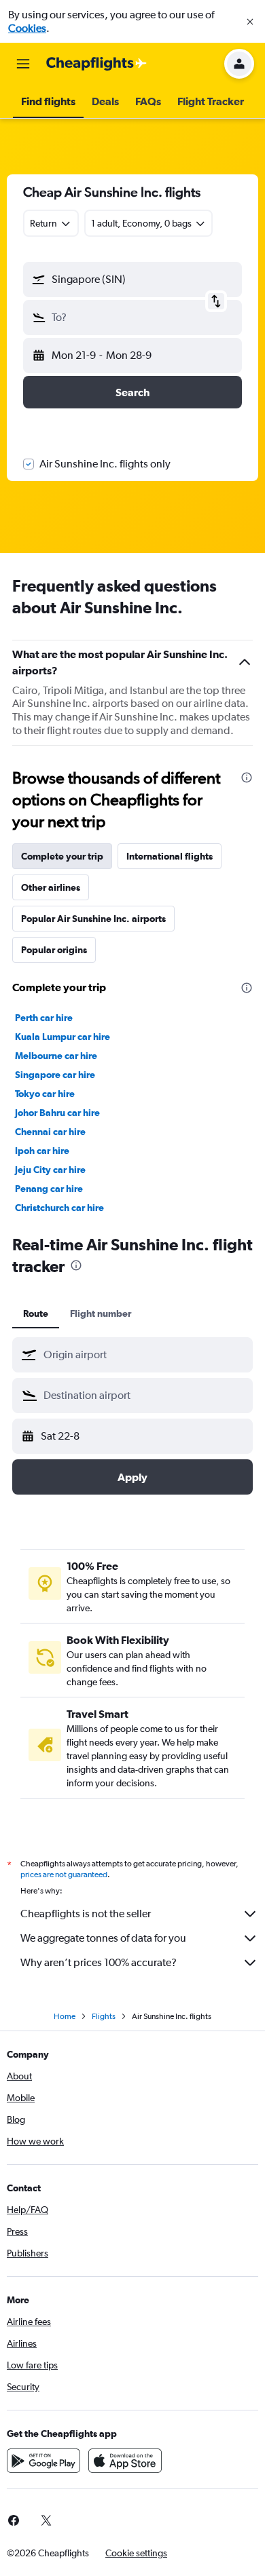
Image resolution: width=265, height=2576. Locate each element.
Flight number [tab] (101, 1313)
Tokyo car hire (45, 1094)
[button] (250, 22)
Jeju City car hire (50, 1170)
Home (65, 2016)
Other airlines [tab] (51, 887)
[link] (46, 2520)
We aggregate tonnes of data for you (103, 1938)
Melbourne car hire (56, 1056)
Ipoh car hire (42, 1151)
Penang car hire (49, 1189)
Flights (104, 2016)
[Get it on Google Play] (43, 2461)
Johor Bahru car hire (57, 1113)
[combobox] (145, 1355)
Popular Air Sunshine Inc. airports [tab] (93, 919)
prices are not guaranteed (64, 1875)
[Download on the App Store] (125, 2461)
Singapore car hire (55, 1075)
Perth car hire (44, 1018)
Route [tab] (36, 1313)
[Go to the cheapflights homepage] (96, 64)
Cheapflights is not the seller (86, 1914)
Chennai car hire (50, 1132)
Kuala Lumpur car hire (63, 1037)
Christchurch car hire (59, 1208)
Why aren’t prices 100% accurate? (99, 1962)
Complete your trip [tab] (62, 856)
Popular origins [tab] (54, 950)
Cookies (27, 28)
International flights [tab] (170, 856)
